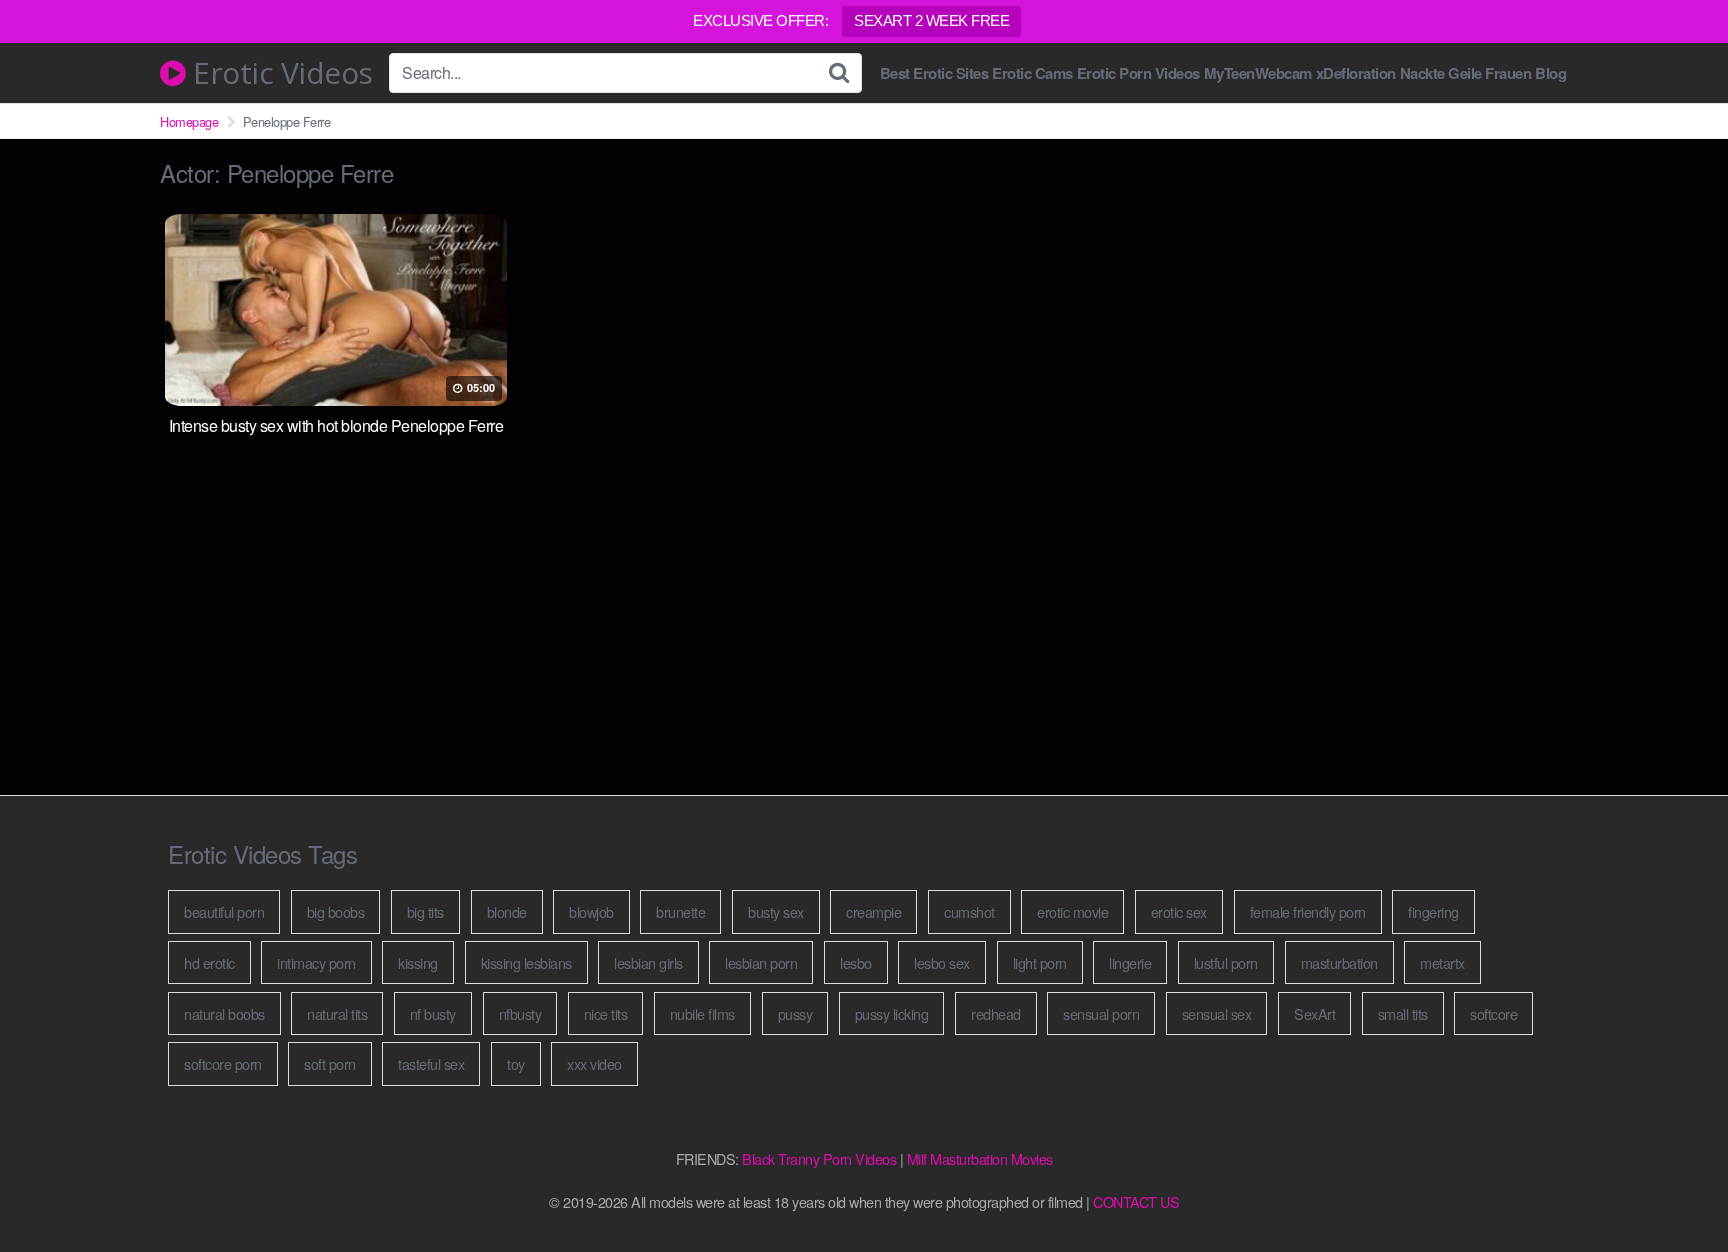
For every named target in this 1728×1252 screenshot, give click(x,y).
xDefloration (1356, 73)
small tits (1403, 1013)
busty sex (776, 911)
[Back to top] (1673, 1188)
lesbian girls (648, 962)
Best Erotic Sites (934, 73)
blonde (507, 911)
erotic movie (1072, 911)
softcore (1493, 1013)
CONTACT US (1136, 1201)
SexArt (1314, 1013)
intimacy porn (316, 962)
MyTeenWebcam (1258, 73)
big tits (425, 911)
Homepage (189, 121)
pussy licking (892, 1013)
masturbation (1339, 962)
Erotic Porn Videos (1138, 73)
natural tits (337, 1013)
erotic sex (1179, 911)
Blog (1550, 73)
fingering (1433, 911)
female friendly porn (1308, 911)
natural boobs (224, 1013)
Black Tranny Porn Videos (819, 1158)
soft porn (330, 1063)
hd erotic (209, 962)
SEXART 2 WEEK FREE (931, 20)
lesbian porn (761, 962)
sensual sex (1217, 1013)
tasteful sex (431, 1063)
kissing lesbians (526, 962)
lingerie (1130, 962)
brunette (680, 911)
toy (516, 1063)
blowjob (591, 911)
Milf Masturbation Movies (980, 1158)
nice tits (606, 1013)
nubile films (702, 1013)
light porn (1040, 962)
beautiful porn (224, 911)
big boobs (336, 911)
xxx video (594, 1063)
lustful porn (1226, 962)
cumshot (969, 911)
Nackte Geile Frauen (1466, 73)
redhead (996, 1013)
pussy (795, 1013)
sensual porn (1101, 1013)
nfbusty (520, 1013)
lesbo (856, 962)
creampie (873, 911)
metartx (1442, 962)
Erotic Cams (1032, 73)
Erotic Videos (279, 73)
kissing (418, 962)
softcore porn (223, 1063)
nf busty (433, 1013)
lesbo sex (942, 962)
